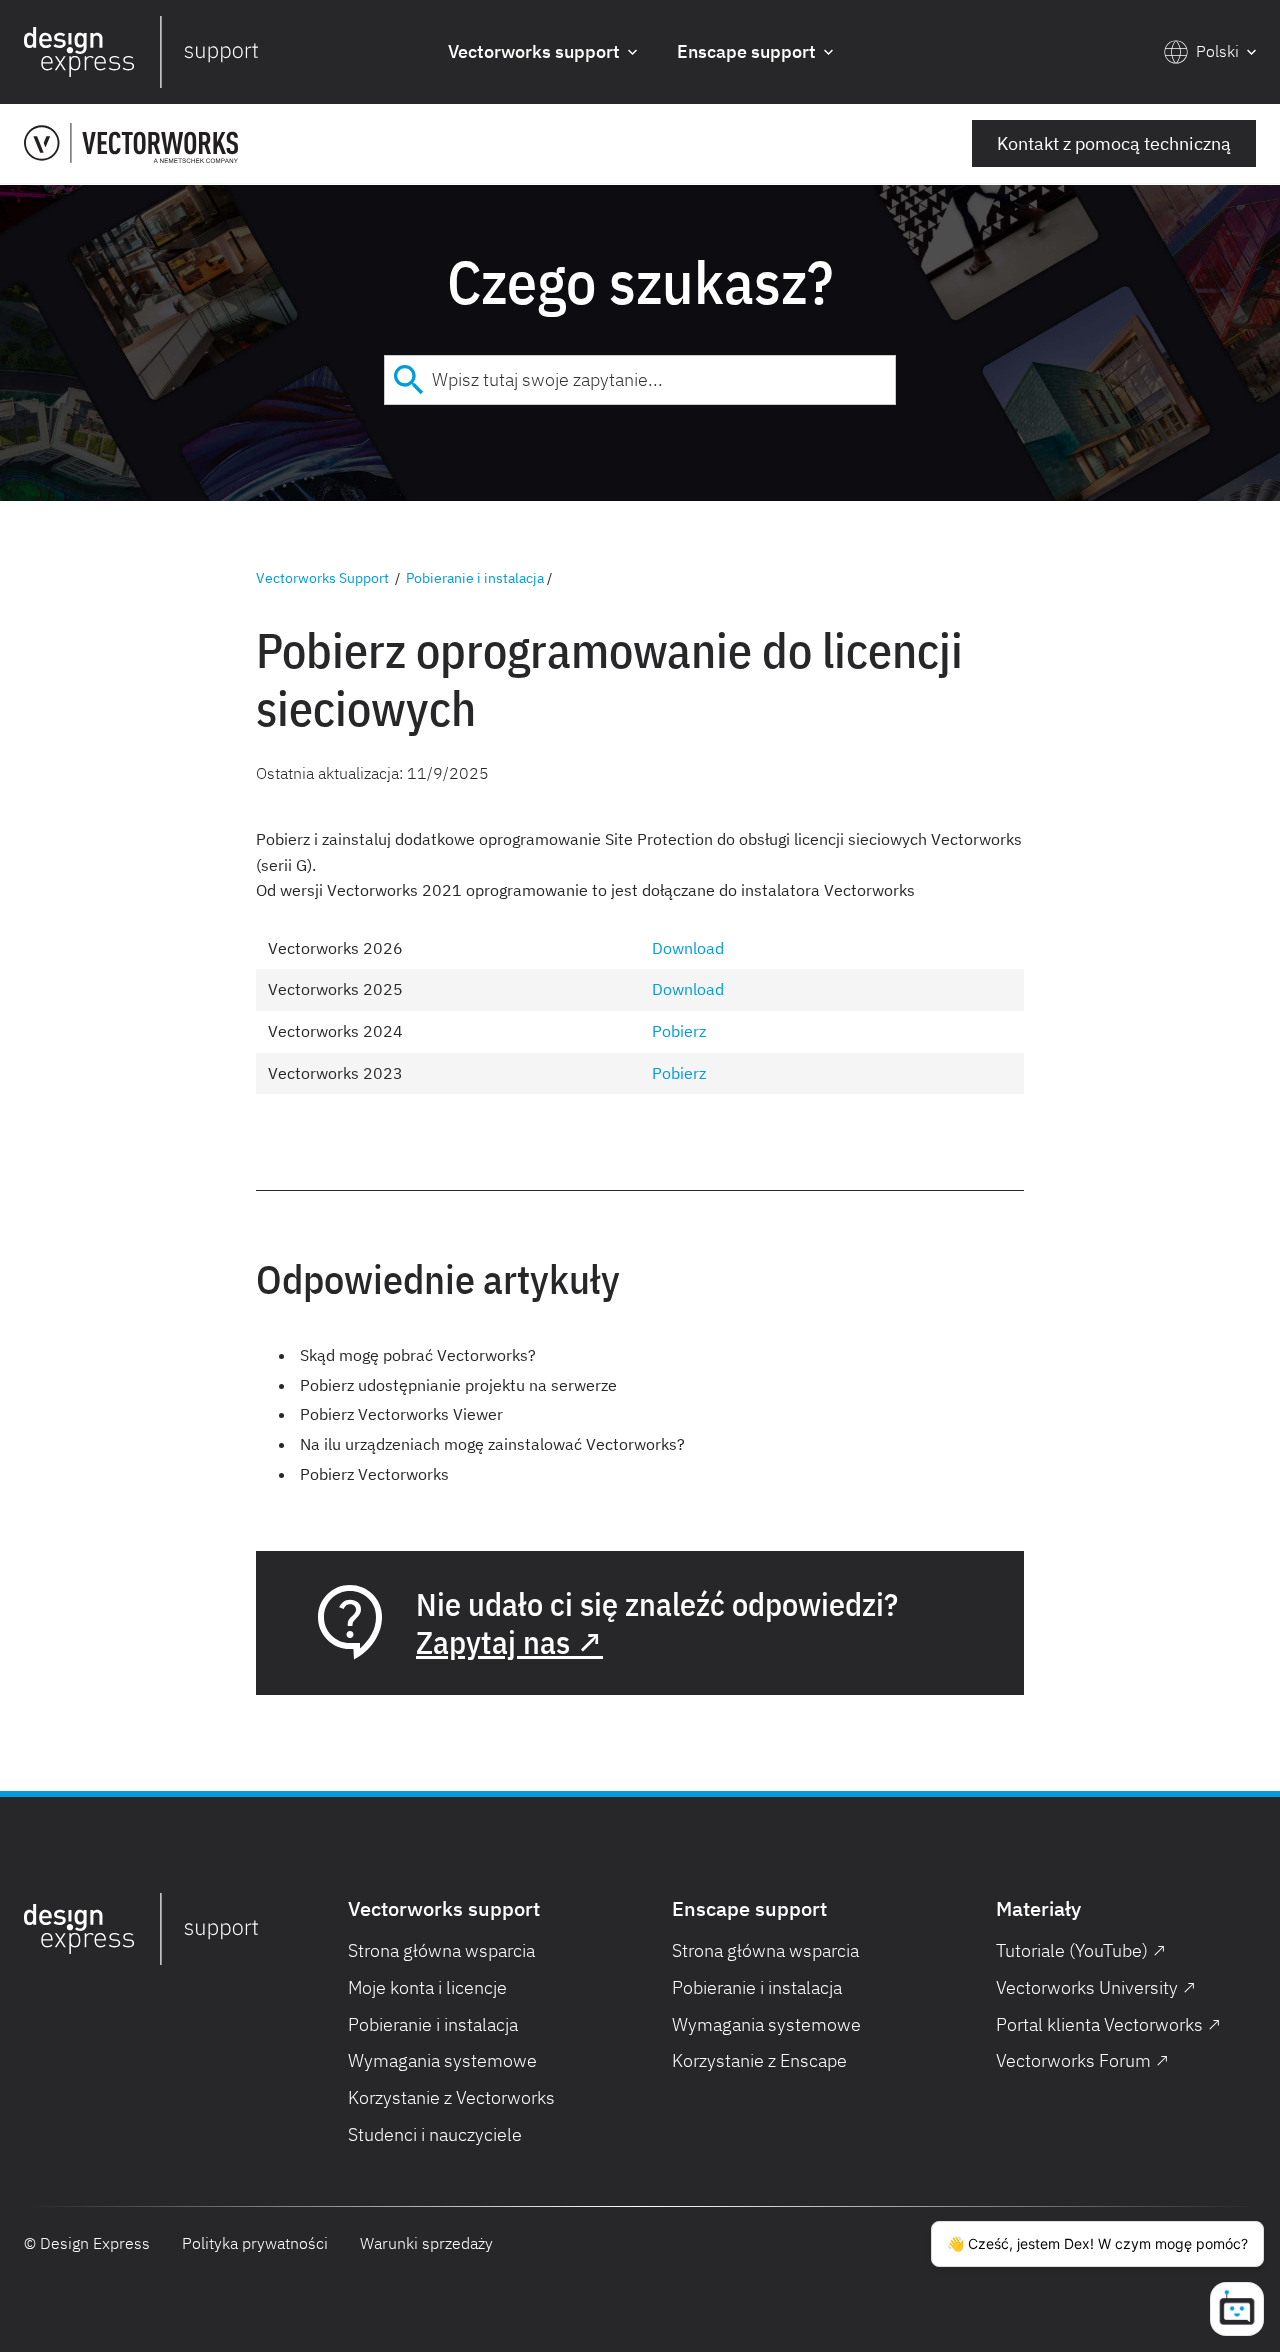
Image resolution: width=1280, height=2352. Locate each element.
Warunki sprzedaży (426, 2243)
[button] (542, 52)
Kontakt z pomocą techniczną (1114, 143)
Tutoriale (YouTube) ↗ (1081, 1950)
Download (688, 948)
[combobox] (640, 380)
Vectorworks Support (322, 578)
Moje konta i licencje (427, 1987)
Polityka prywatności (255, 2243)
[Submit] (408, 380)
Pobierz (679, 1031)
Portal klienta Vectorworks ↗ (1108, 2024)
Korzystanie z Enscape (759, 2060)
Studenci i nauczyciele (435, 2134)
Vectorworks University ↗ (1096, 1987)
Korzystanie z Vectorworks (451, 2097)
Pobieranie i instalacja (475, 578)
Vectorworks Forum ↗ (1082, 2060)
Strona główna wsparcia (441, 1950)
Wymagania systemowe (442, 2060)
